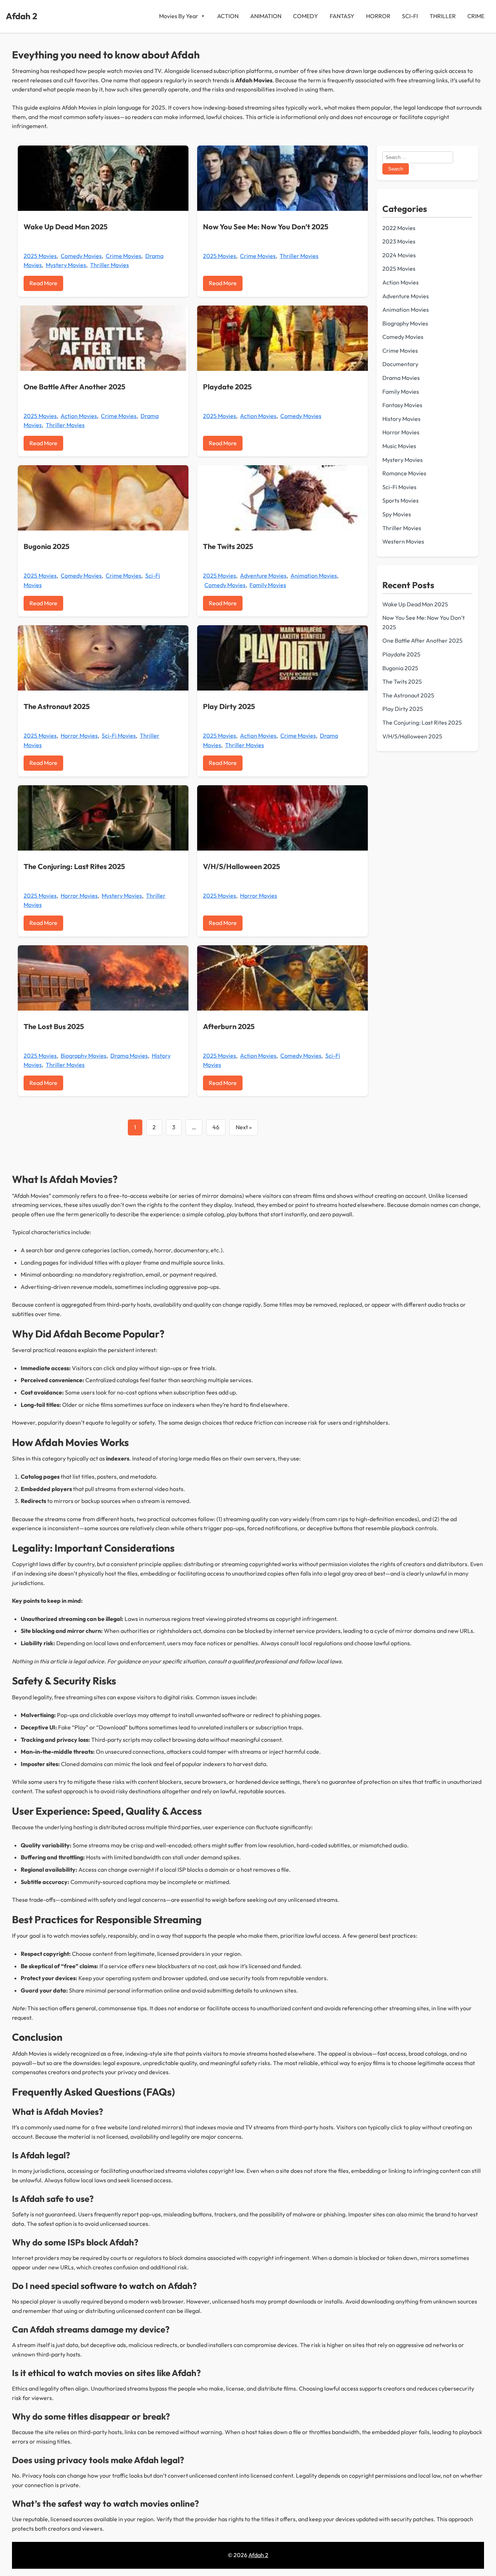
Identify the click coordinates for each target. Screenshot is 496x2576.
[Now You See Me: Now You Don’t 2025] (282, 178)
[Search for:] (418, 157)
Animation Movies (314, 576)
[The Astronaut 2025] (103, 658)
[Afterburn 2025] (282, 978)
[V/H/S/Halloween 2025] (282, 818)
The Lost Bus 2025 (54, 1026)
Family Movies (268, 585)
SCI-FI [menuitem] (410, 16)
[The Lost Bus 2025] (103, 978)
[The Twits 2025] (282, 498)
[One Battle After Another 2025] (103, 338)
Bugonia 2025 (46, 546)
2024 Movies (399, 255)
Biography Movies (84, 1056)
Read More (43, 283)
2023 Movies (399, 241)
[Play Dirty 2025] (282, 658)
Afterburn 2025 (229, 1026)
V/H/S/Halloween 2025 (241, 866)
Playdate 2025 (227, 387)
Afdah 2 (22, 16)
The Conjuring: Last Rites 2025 (74, 866)
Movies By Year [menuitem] (179, 16)
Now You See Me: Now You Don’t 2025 (266, 227)
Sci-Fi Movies (119, 736)
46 (216, 1127)
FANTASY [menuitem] (342, 16)
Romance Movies (404, 473)
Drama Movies (129, 1056)
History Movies (401, 419)
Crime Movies (123, 256)
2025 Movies (40, 256)
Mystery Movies (66, 265)
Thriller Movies (109, 265)
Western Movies (403, 541)
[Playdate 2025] (282, 338)
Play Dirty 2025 (229, 706)
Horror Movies (79, 736)
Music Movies (399, 446)
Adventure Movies (263, 576)
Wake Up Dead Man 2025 (66, 227)
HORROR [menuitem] (378, 16)
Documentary (400, 364)
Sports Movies (401, 500)
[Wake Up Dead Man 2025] (103, 178)
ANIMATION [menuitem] (266, 16)
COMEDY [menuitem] (306, 16)
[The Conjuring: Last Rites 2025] (103, 818)
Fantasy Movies (402, 405)
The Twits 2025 (228, 546)
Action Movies (79, 416)
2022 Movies (399, 228)
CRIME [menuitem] (476, 16)
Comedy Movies (81, 256)
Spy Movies (397, 514)
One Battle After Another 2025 (74, 387)
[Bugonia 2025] (103, 498)
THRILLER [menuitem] (443, 16)
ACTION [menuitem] (228, 16)
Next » (244, 1127)
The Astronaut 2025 (57, 706)
